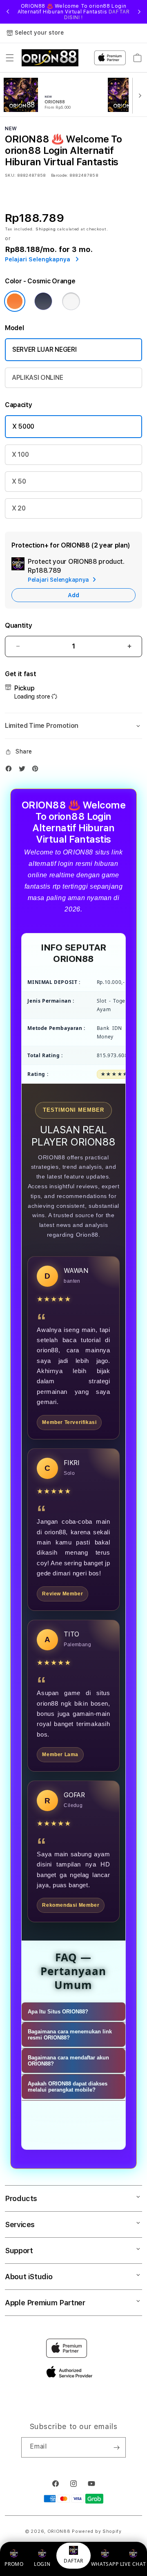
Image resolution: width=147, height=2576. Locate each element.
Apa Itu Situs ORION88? (58, 2012)
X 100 (20, 455)
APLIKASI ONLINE (37, 378)
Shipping (46, 229)
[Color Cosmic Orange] (15, 301)
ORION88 (59, 2531)
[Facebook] (11, 770)
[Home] (50, 58)
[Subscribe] (116, 2447)
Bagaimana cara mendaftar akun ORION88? (68, 2061)
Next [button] (139, 12)
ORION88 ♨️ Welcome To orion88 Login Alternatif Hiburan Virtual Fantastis (74, 12)
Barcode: (59, 175)
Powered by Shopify (97, 2531)
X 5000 (23, 426)
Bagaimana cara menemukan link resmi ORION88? (70, 2035)
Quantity (18, 625)
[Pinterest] (37, 770)
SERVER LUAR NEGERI (44, 349)
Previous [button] (8, 12)
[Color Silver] (71, 301)
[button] (10, 58)
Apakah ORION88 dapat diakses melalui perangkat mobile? (68, 2087)
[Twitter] (24, 770)
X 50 (19, 481)
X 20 (19, 508)
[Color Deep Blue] (43, 301)
